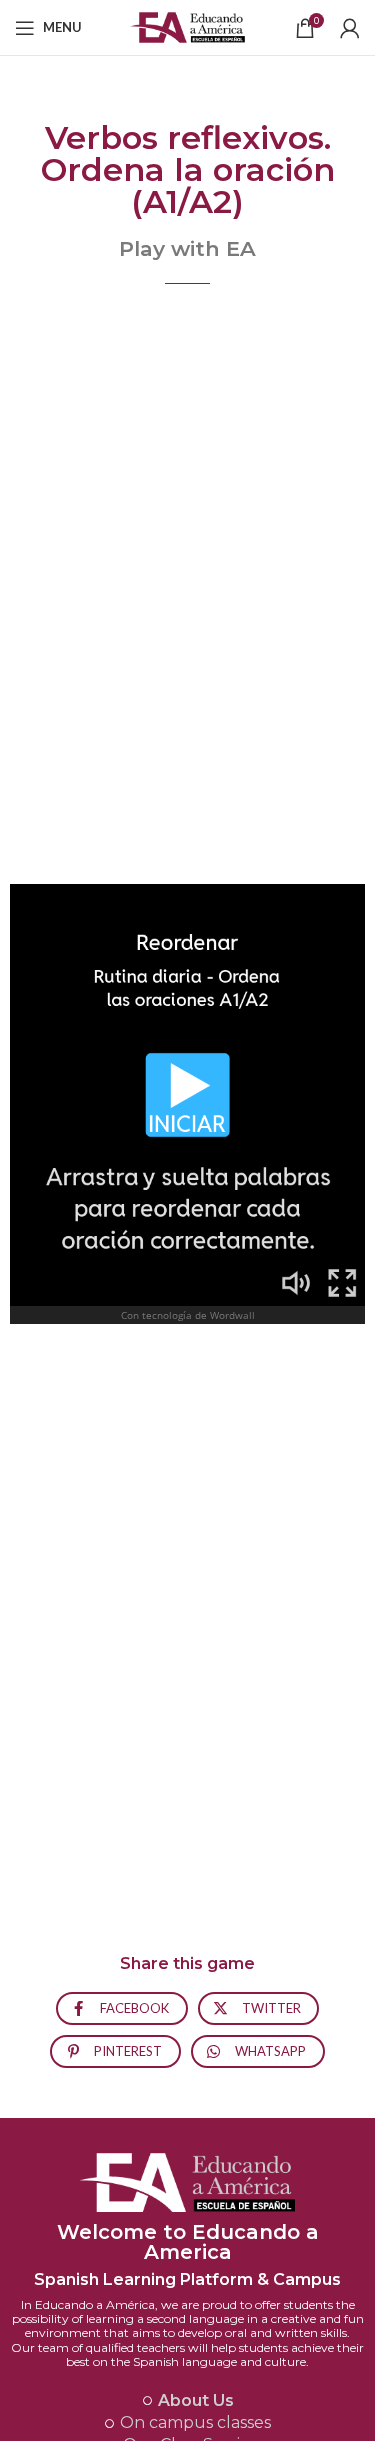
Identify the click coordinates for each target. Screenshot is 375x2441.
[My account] (350, 28)
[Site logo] (187, 25)
